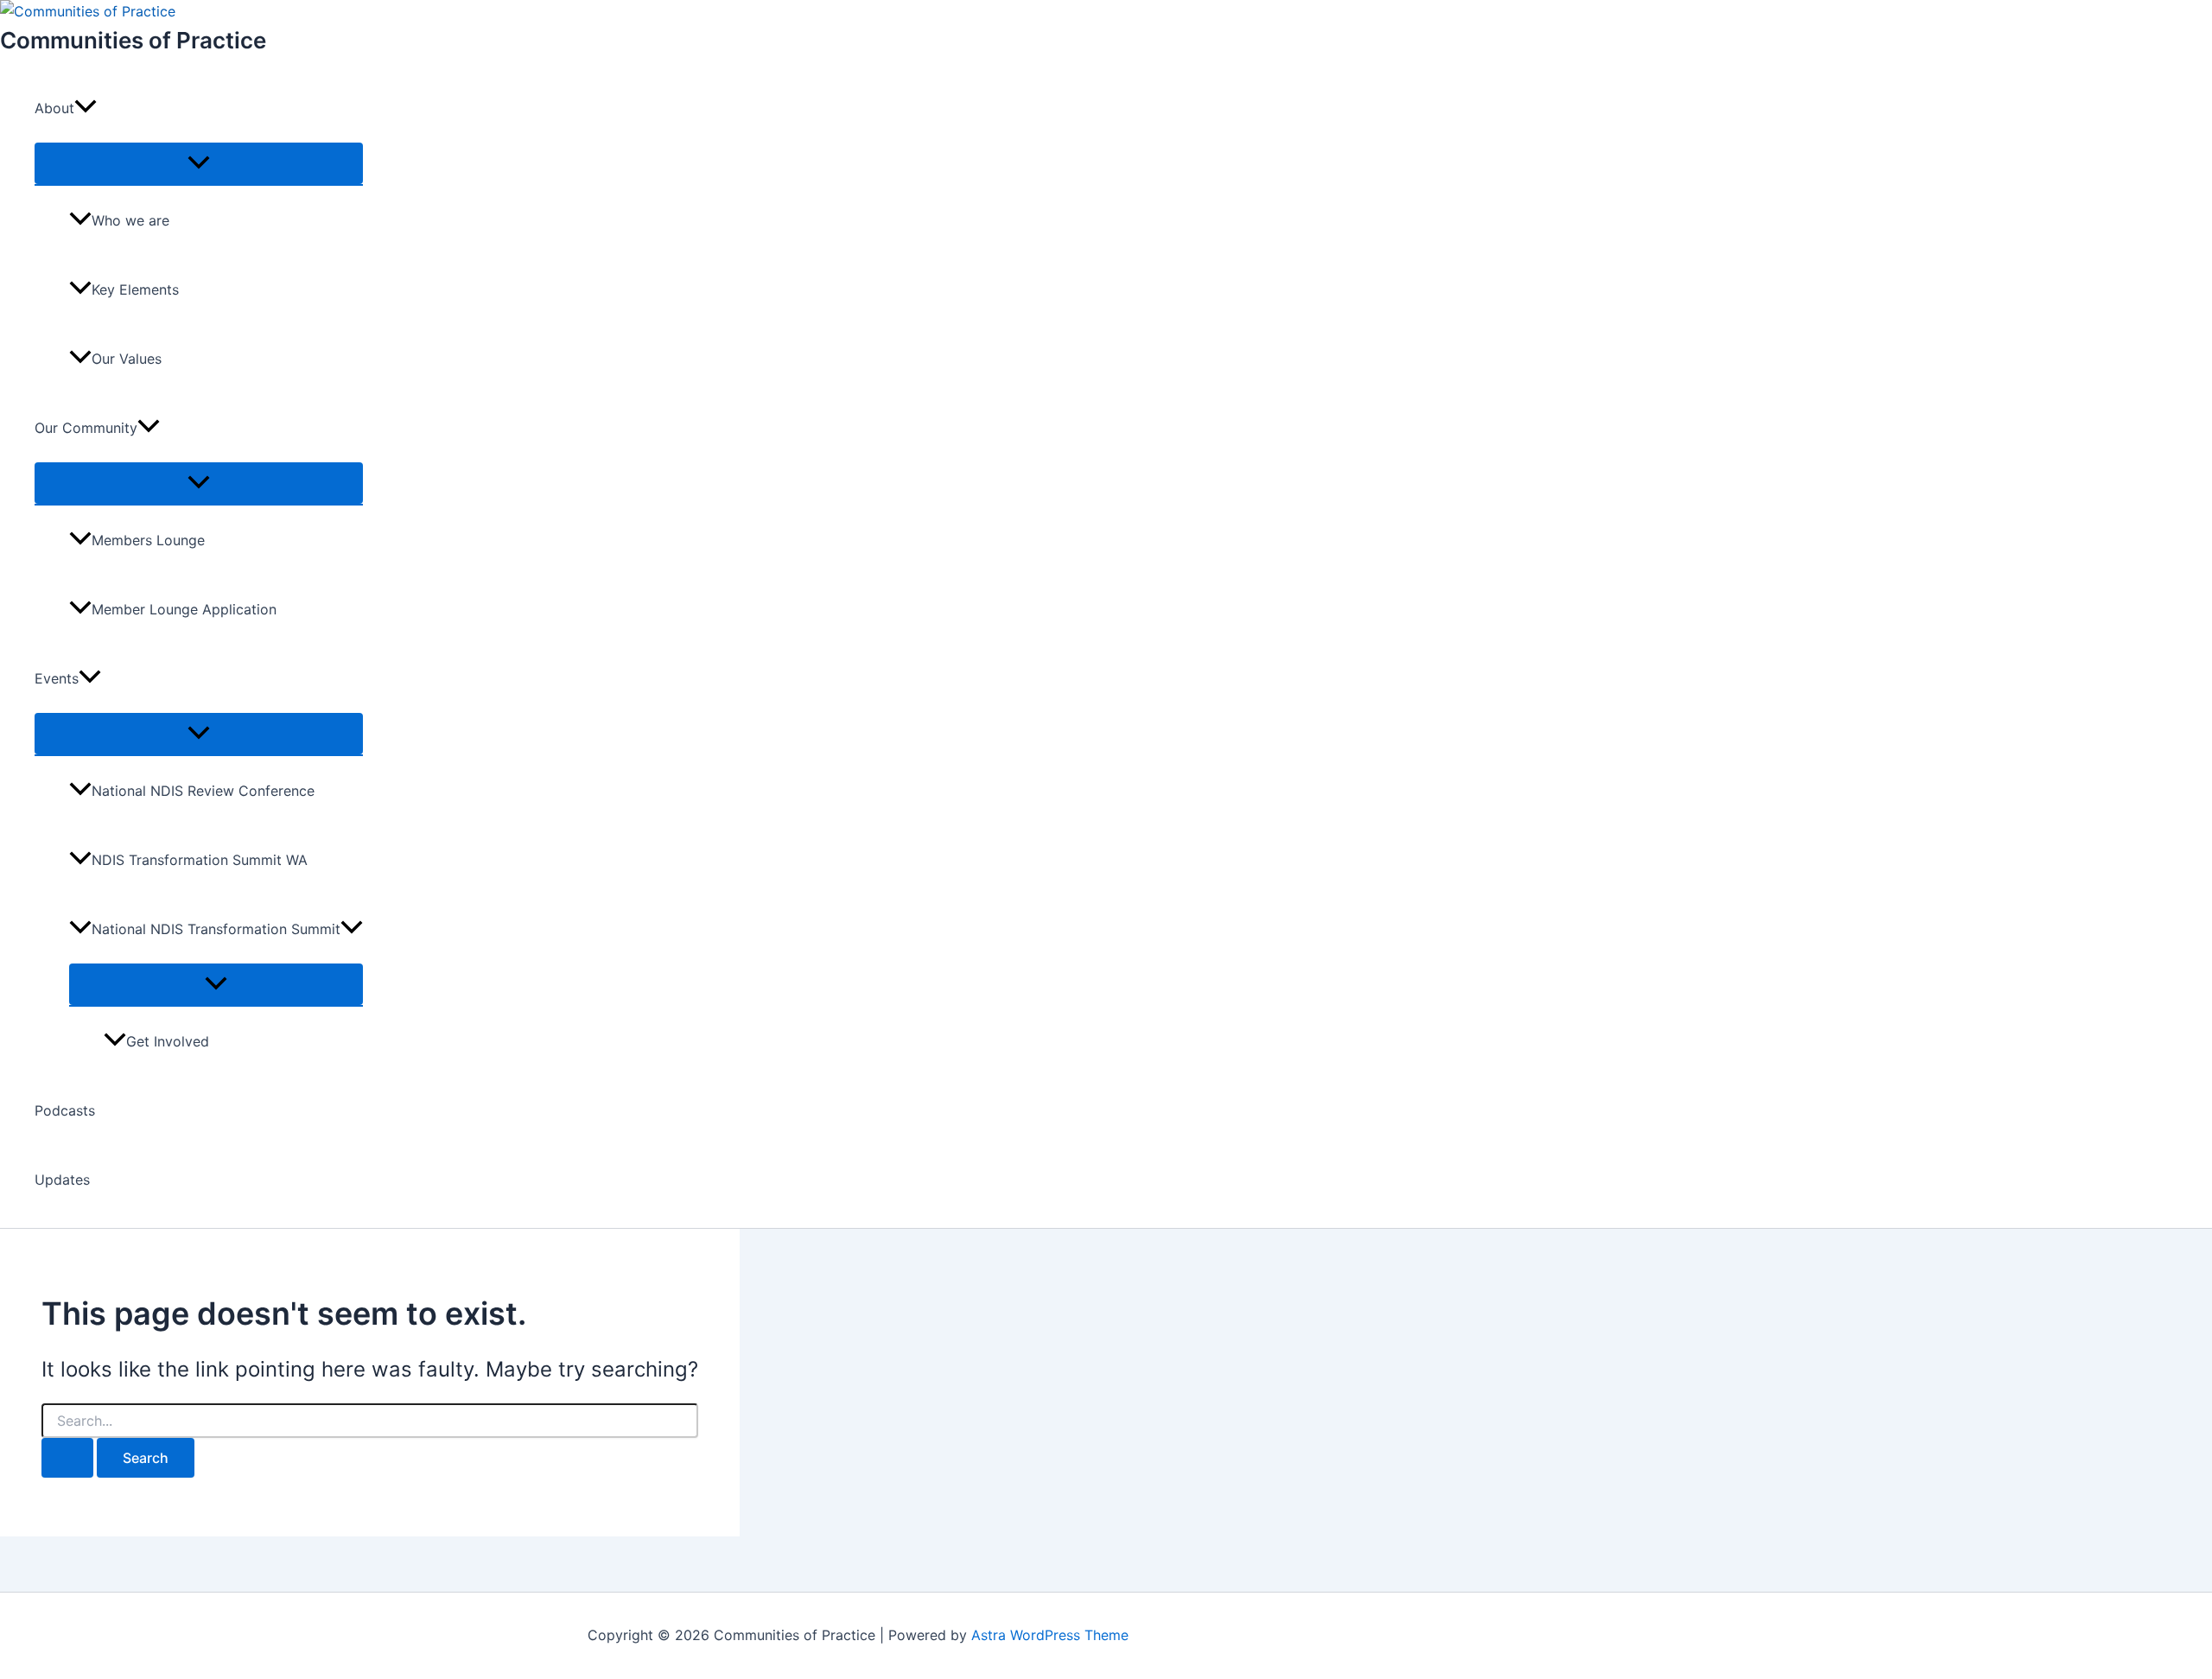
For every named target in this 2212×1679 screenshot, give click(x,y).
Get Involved (168, 1041)
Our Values (127, 359)
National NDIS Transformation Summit (216, 929)
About (54, 108)
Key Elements (135, 289)
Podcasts (65, 1110)
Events (57, 678)
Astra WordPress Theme (1050, 1635)
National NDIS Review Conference (203, 791)
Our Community (86, 428)
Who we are (130, 220)
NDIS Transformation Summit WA (200, 860)
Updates (62, 1180)
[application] (86, 108)
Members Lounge (148, 540)
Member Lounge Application (184, 609)
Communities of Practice (133, 40)
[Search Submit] (67, 1458)
